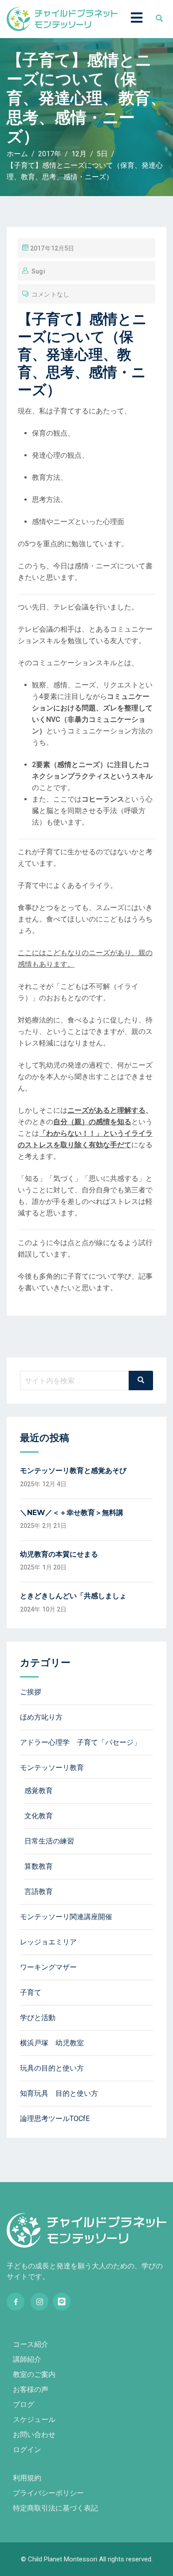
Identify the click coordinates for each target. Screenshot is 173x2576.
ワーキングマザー (48, 1967)
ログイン (27, 2450)
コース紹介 (31, 2344)
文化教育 (39, 1816)
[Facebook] (16, 2302)
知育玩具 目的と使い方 (59, 2093)
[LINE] (62, 2302)
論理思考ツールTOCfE (55, 2119)
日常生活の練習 (49, 1841)
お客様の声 (31, 2389)
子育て (31, 1992)
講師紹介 (27, 2359)
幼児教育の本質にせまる (59, 1554)
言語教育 (39, 1892)
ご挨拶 (31, 1692)
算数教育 (39, 1866)
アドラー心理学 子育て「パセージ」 (80, 1742)
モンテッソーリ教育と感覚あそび (73, 1471)
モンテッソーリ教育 (52, 1768)
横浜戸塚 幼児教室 (52, 2043)
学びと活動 (38, 2018)
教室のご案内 (34, 2374)
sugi (38, 271)
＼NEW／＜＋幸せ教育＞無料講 (72, 1513)
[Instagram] (39, 2302)
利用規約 (27, 2478)
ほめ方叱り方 (41, 1717)
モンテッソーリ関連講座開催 (66, 1917)
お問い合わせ (34, 2435)
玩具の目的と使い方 (52, 2068)
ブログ (24, 2404)
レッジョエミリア (48, 1942)
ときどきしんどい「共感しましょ (73, 1596)
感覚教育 (39, 1791)
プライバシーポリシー (48, 2493)
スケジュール (34, 2420)
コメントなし (50, 294)
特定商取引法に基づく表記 (55, 2508)
